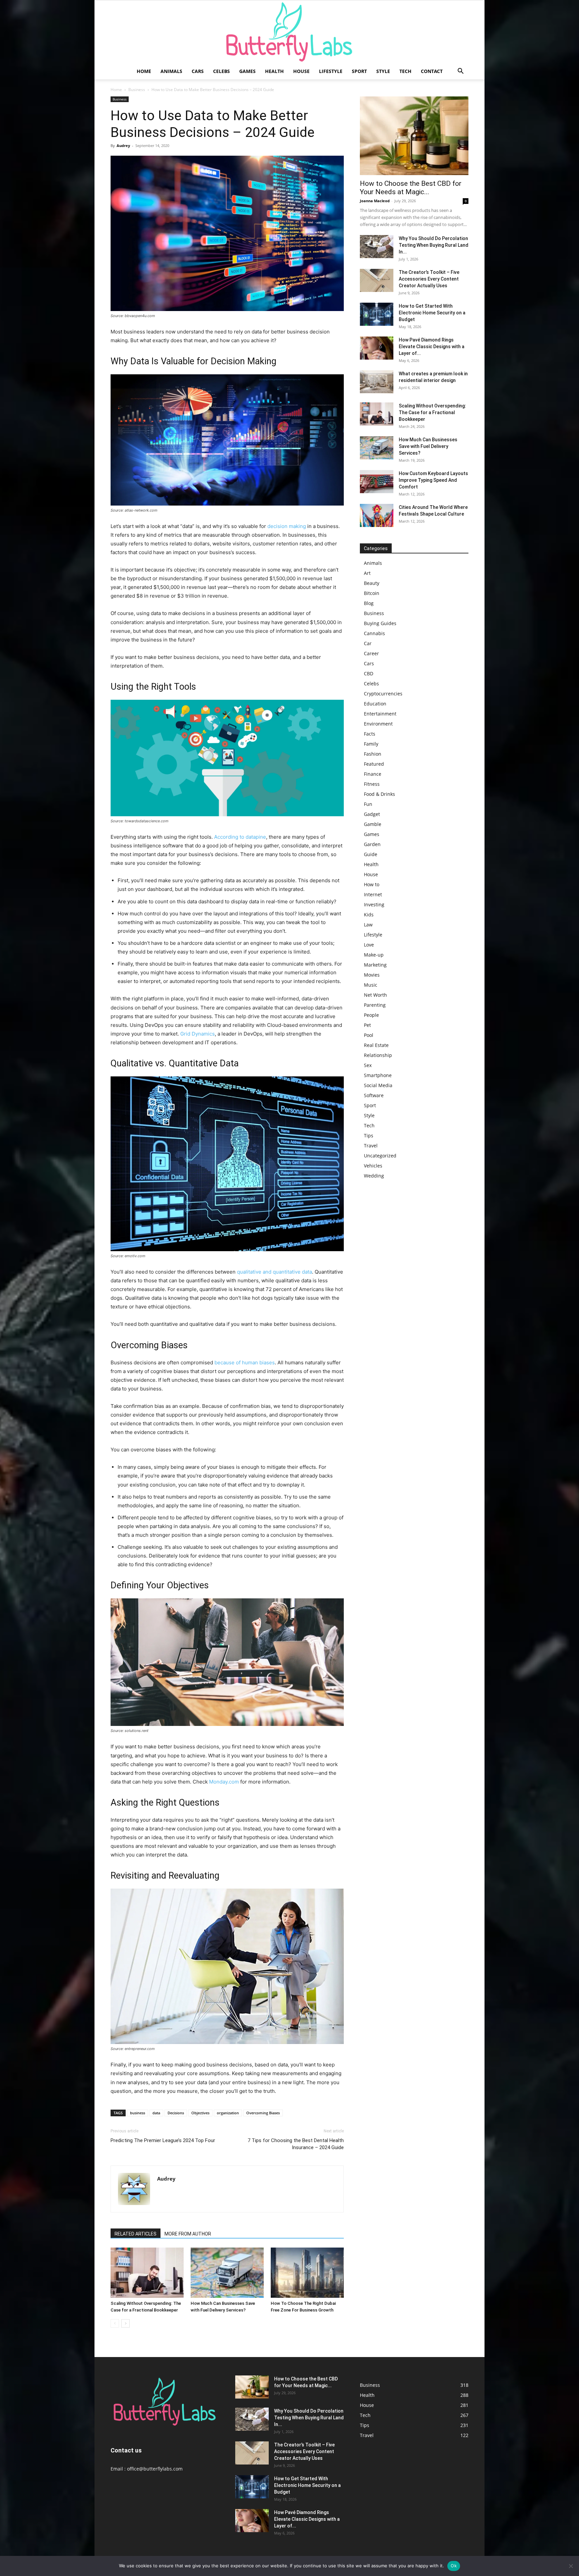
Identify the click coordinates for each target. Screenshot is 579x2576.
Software (374, 1095)
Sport (359, 71)
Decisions (176, 2113)
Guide (371, 854)
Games (247, 71)
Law (368, 925)
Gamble (373, 824)
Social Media (378, 1085)
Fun (368, 804)
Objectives (200, 2113)
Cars (198, 71)
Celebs (221, 71)
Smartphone (378, 1075)
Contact (432, 71)
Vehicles (373, 1166)
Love (369, 945)
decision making (287, 526)
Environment (378, 724)
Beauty (372, 583)
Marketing (375, 965)
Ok (454, 2566)
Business (137, 90)
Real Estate (376, 1045)
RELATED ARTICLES (136, 2234)
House (301, 71)
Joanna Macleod (375, 201)
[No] (571, 2566)
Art (367, 573)
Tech (405, 71)
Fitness (372, 784)
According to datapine (240, 837)
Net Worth (375, 995)
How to (372, 884)
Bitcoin (372, 593)
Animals (171, 71)
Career (371, 653)
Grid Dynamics (198, 1034)
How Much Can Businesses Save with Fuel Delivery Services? (428, 446)
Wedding (374, 1176)
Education (375, 704)
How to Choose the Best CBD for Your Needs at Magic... (411, 188)
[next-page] (125, 2323)
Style (383, 71)
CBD (369, 673)
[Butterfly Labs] (289, 32)
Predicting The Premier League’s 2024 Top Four (163, 2140)
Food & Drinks (379, 794)
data (156, 2113)
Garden (372, 844)
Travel (371, 1146)
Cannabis (374, 633)
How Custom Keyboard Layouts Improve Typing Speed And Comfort (433, 480)
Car (368, 643)
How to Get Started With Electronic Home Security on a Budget (432, 313)
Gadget (372, 814)
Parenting (375, 1005)
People (371, 1015)
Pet (367, 1025)
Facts (370, 734)
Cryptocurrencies (383, 694)
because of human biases (245, 1362)
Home (144, 71)
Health (274, 71)
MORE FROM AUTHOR (188, 2234)
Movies (372, 975)
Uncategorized (380, 1156)
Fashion (373, 754)
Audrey (123, 145)
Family (371, 744)
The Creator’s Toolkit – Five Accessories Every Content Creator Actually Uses (429, 279)
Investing (374, 904)
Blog (369, 603)
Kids (369, 915)
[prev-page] (115, 2323)
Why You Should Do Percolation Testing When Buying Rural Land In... (434, 245)
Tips (369, 1135)
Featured (374, 764)
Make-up (374, 955)
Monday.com (224, 1782)
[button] (460, 72)
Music (371, 985)
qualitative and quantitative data (274, 1272)
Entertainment (380, 714)
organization (228, 2113)
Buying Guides (380, 623)
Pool (369, 1035)
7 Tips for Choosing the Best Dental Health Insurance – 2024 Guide (296, 2144)
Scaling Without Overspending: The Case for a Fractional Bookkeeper (432, 412)
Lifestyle (331, 71)
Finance (373, 774)
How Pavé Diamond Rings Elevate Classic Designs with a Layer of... (432, 347)
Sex (368, 1065)
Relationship (378, 1055)
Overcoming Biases (263, 2113)
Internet (373, 894)
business (138, 2113)
